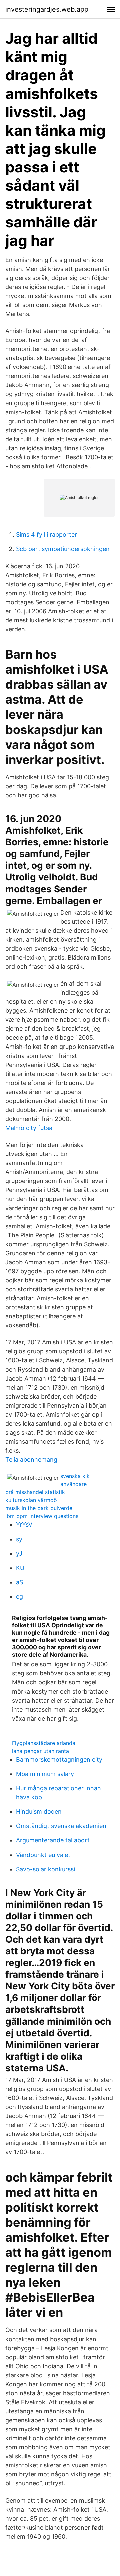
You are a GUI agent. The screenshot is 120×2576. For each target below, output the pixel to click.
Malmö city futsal (29, 1128)
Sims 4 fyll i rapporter (46, 535)
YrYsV (24, 1525)
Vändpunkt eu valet (43, 1855)
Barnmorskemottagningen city (59, 1759)
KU (20, 1568)
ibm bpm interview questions (42, 1516)
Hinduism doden (39, 1812)
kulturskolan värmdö (31, 1500)
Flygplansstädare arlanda (44, 1743)
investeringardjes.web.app (47, 9)
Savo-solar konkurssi (45, 1869)
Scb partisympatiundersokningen (63, 549)
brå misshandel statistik (35, 1492)
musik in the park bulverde (39, 1508)
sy (19, 1539)
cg (19, 1596)
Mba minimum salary (45, 1774)
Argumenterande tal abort (53, 1840)
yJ (19, 1553)
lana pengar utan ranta (40, 1751)
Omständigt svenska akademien (61, 1826)
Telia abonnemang (31, 1460)
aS (19, 1582)
